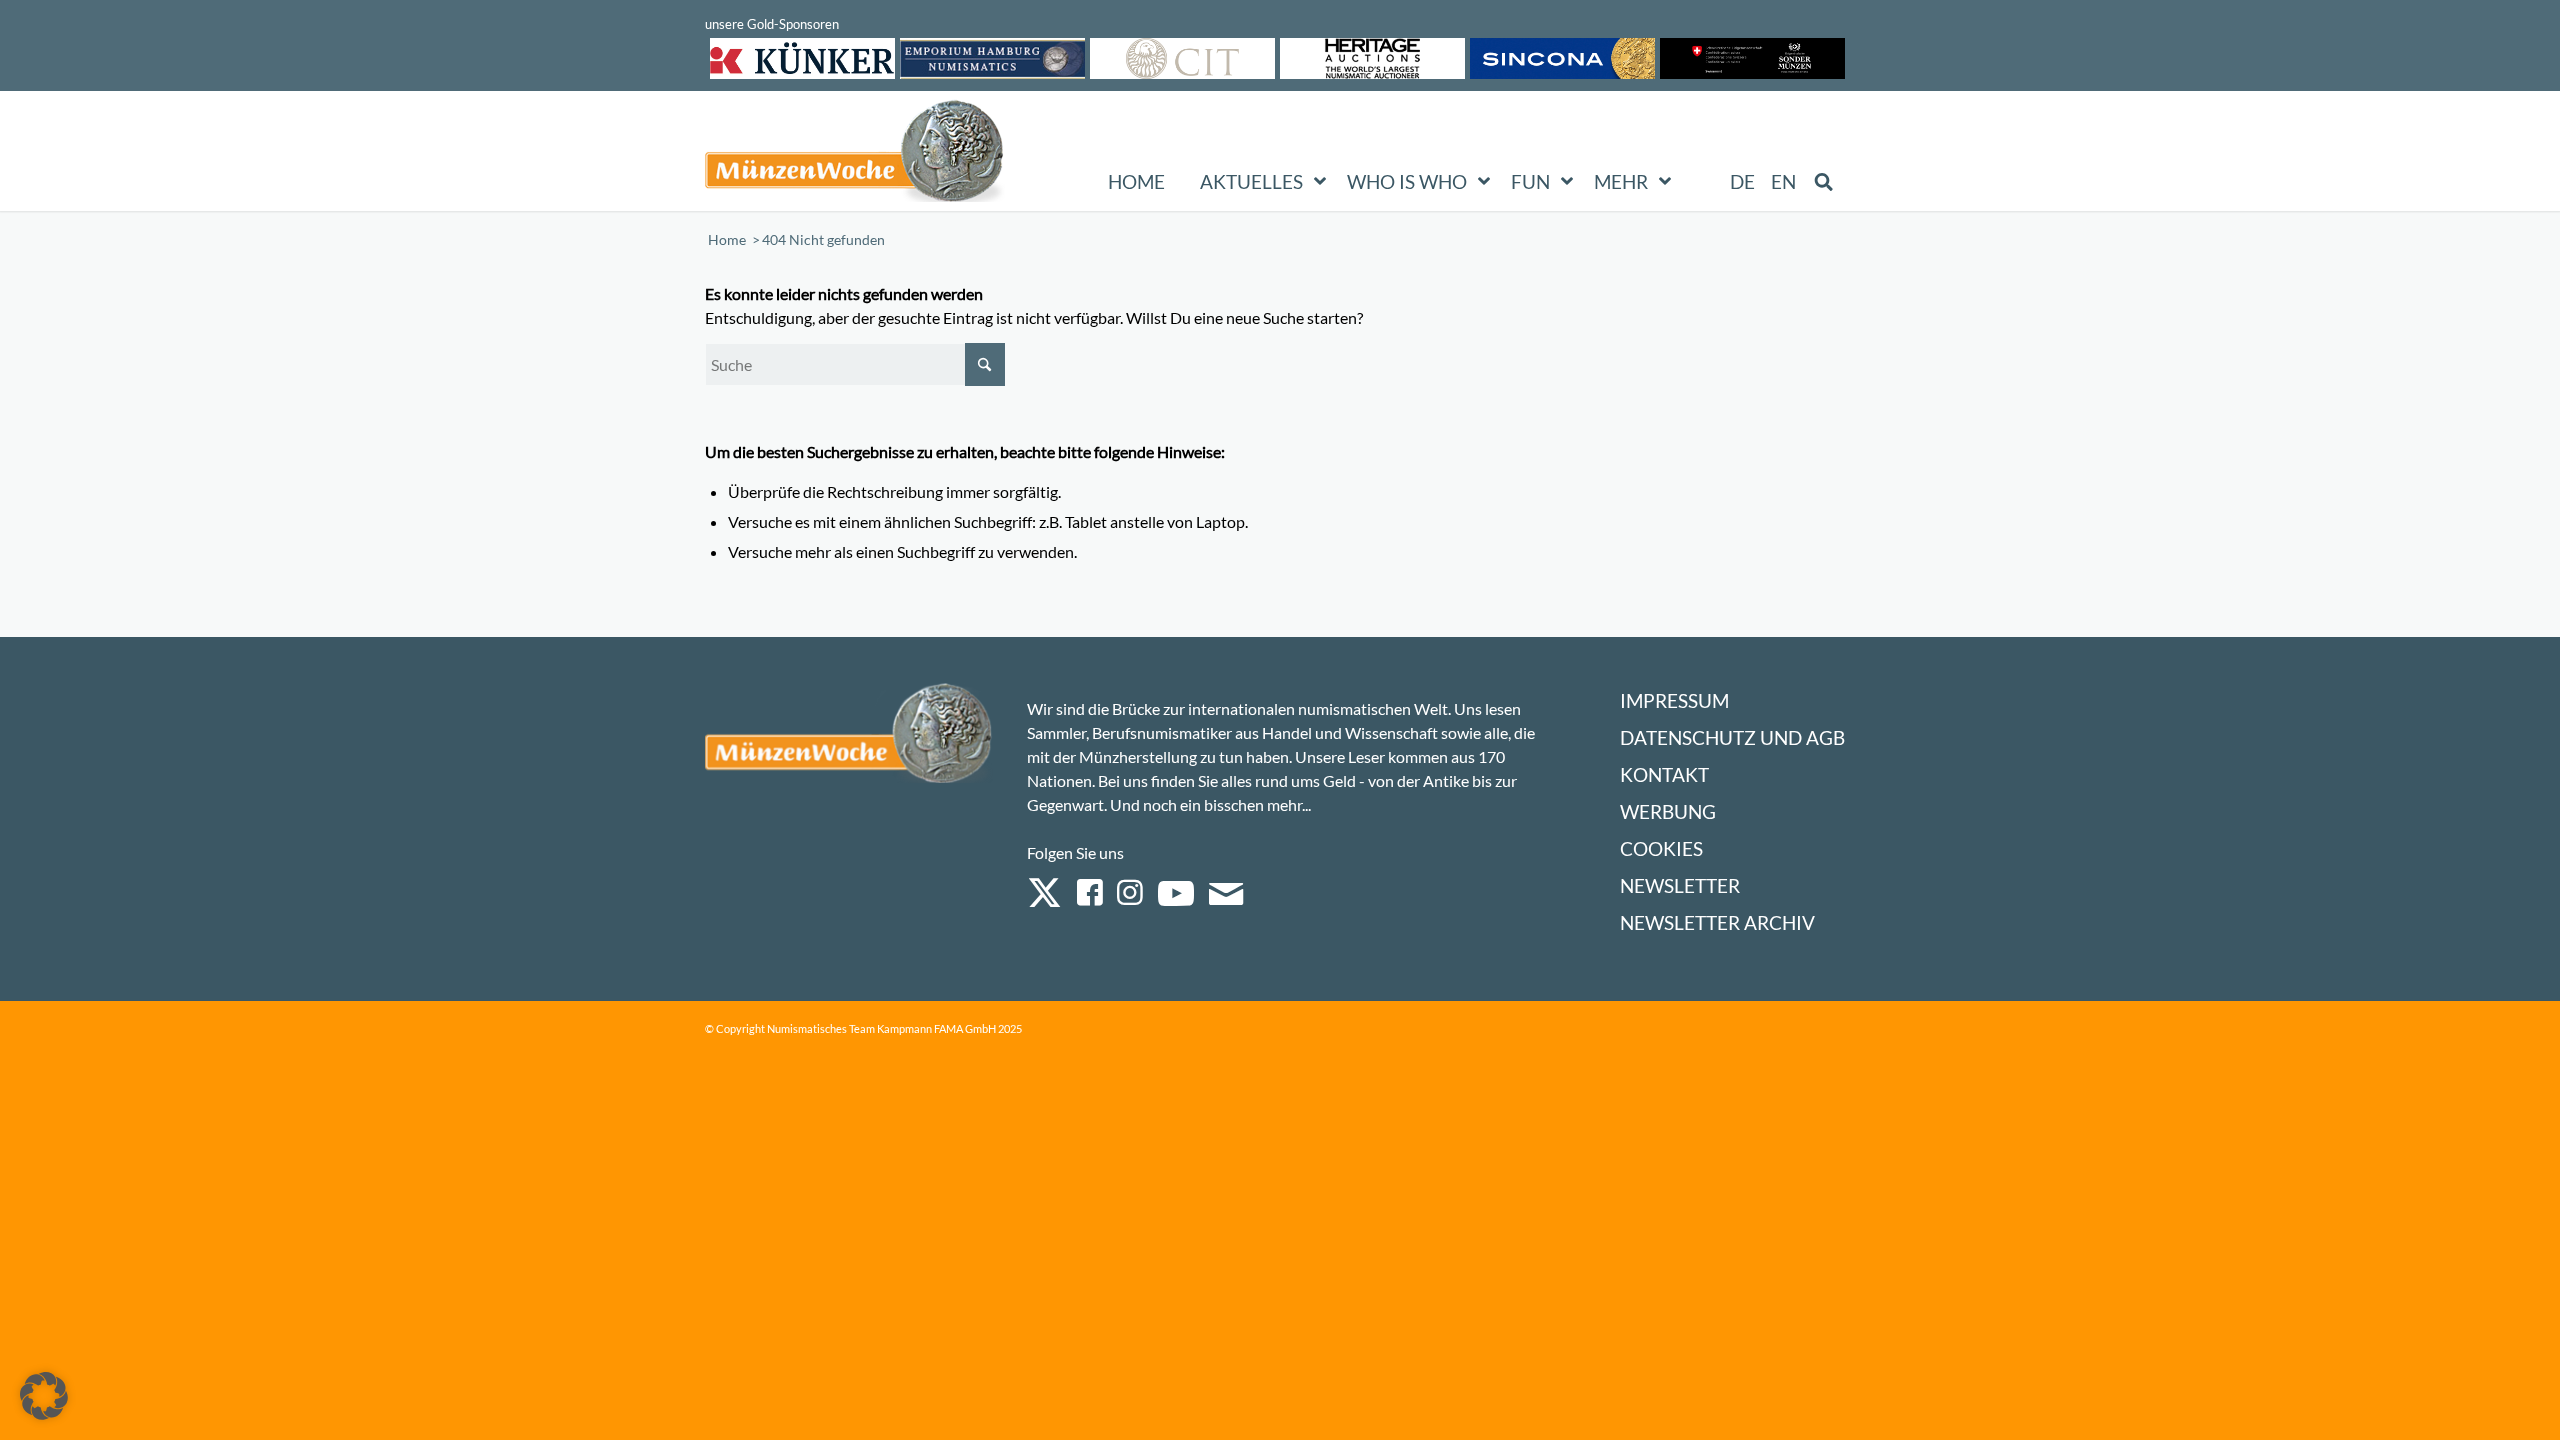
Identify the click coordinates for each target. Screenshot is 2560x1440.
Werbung (1668, 811)
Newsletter (1680, 885)
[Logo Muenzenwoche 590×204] (855, 155)
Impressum (1674, 700)
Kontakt (1664, 774)
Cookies (1661, 848)
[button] (44, 1396)
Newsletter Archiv (1717, 922)
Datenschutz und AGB (1732, 737)
